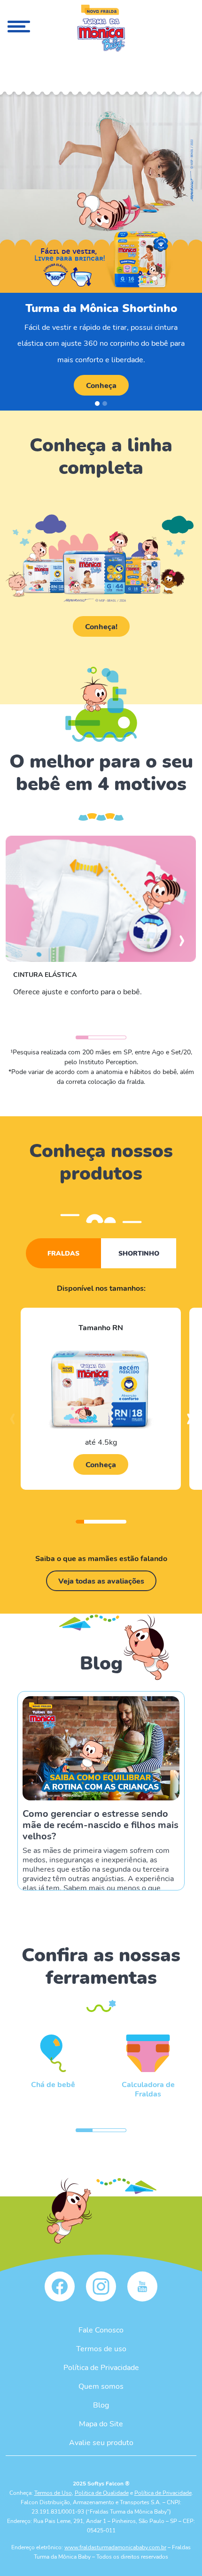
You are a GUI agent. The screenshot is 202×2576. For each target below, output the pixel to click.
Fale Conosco (101, 2329)
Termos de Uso (53, 2492)
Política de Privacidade (101, 2367)
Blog (101, 2405)
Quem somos (101, 2386)
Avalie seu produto (101, 2442)
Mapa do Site (101, 2423)
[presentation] (182, 945)
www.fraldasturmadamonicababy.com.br (115, 2547)
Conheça (101, 385)
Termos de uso (101, 2348)
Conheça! (101, 626)
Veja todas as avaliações (101, 1581)
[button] (97, 404)
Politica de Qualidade (102, 2492)
